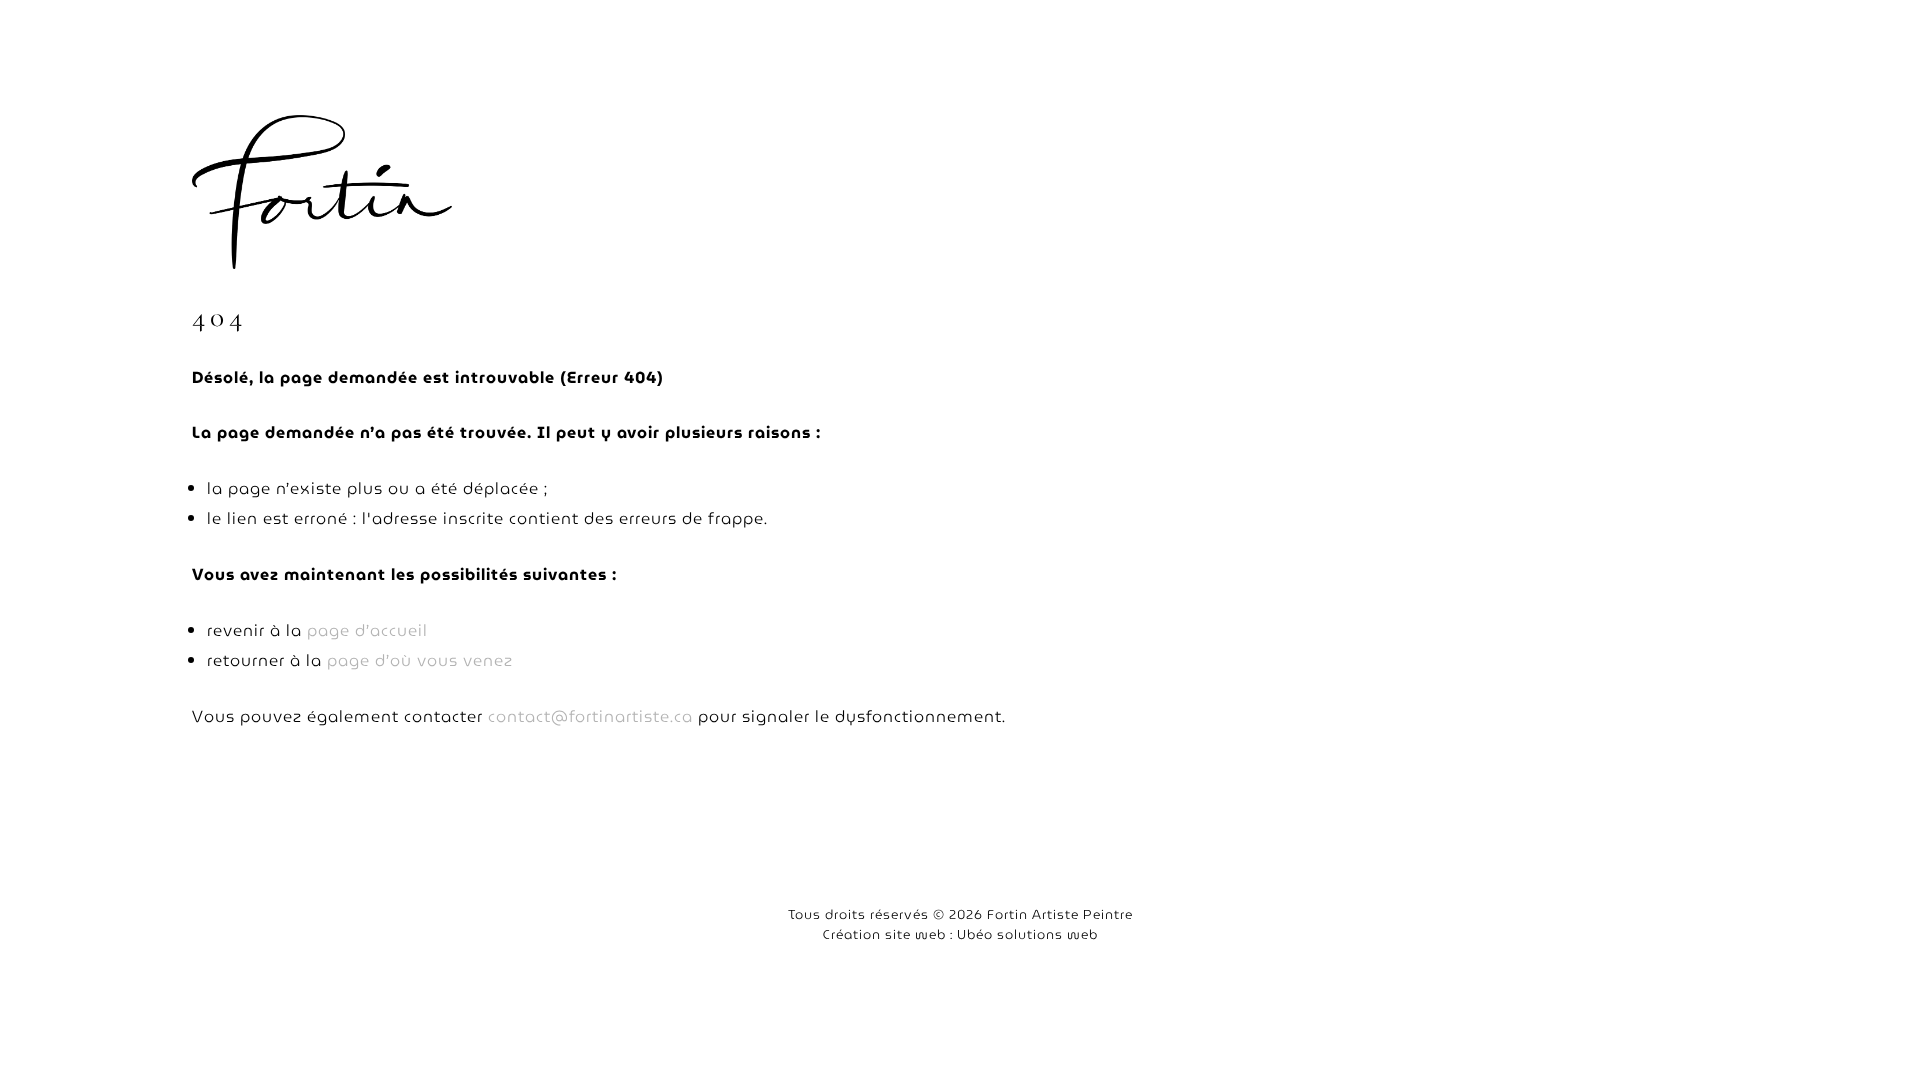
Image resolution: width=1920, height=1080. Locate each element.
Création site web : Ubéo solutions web (960, 934)
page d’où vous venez (420, 660)
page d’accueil (367, 630)
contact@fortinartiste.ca (590, 716)
